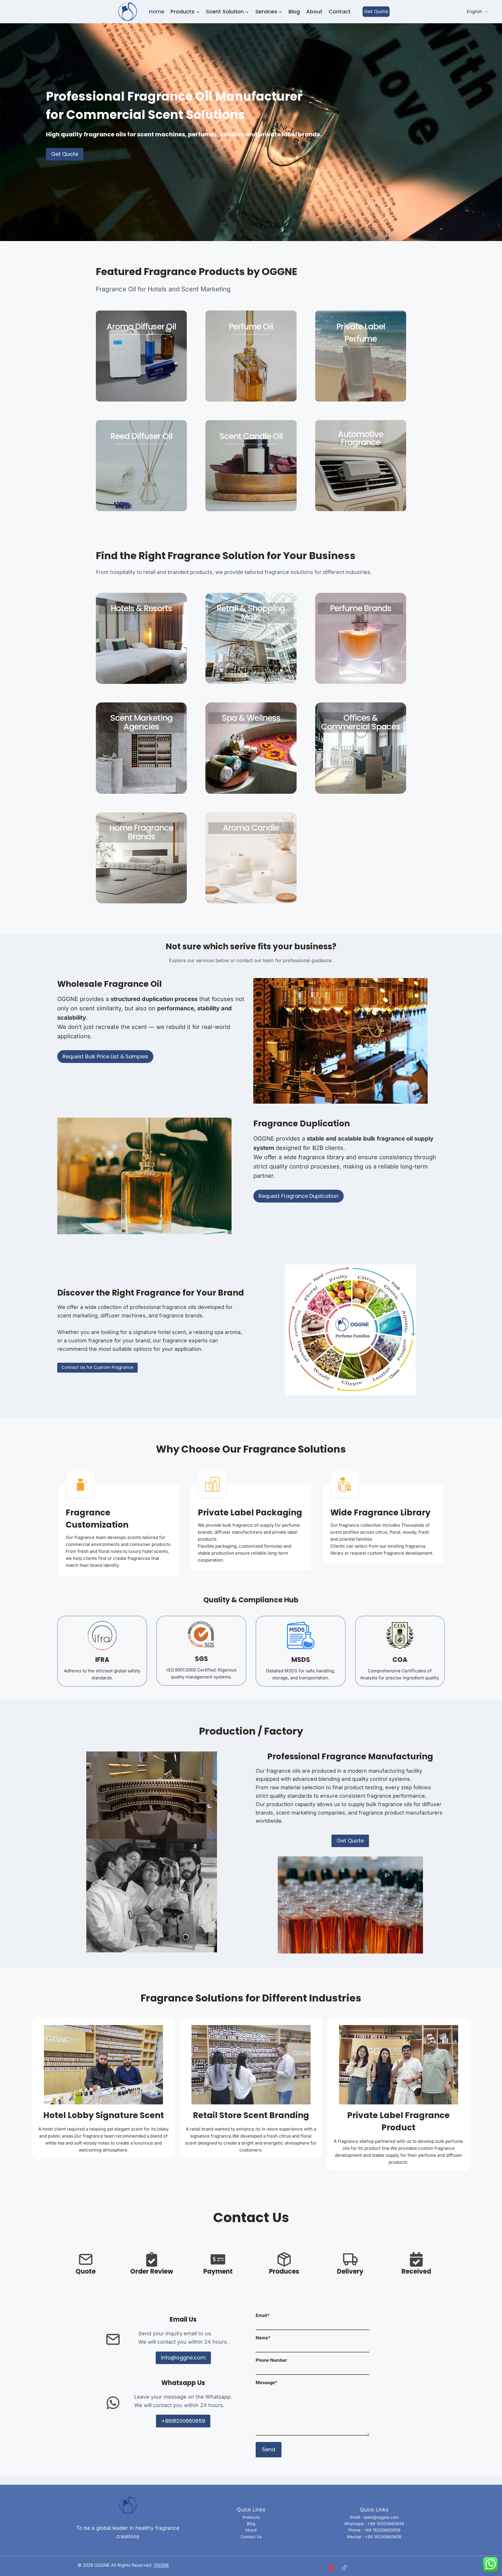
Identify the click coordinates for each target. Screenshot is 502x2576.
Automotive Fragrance (361, 438)
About (314, 11)
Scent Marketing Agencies (141, 722)
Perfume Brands (361, 608)
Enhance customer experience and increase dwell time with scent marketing (251, 636)
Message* (266, 2383)
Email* (263, 2315)
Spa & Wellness (251, 718)
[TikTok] (344, 2567)
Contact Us (251, 2537)
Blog (294, 11)
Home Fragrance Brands (141, 832)
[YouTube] (331, 2567)
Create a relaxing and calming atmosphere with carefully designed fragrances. (251, 737)
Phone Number (271, 2360)
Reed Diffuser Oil (141, 436)
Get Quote (376, 11)
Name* (263, 2338)
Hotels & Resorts (141, 608)
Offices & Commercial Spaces (361, 722)
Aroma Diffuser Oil (141, 327)
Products (251, 2517)
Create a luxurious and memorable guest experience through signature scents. (141, 628)
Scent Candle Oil (251, 436)
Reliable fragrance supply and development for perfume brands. (361, 628)
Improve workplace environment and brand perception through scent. (361, 746)
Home (157, 11)
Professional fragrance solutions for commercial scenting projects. (141, 746)
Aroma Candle (251, 828)
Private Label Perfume (361, 333)
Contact (340, 11)
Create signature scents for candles (251, 843)
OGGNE (161, 2565)
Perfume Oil (251, 327)
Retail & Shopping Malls (251, 613)
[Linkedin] (357, 2567)
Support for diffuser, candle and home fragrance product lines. (141, 852)
